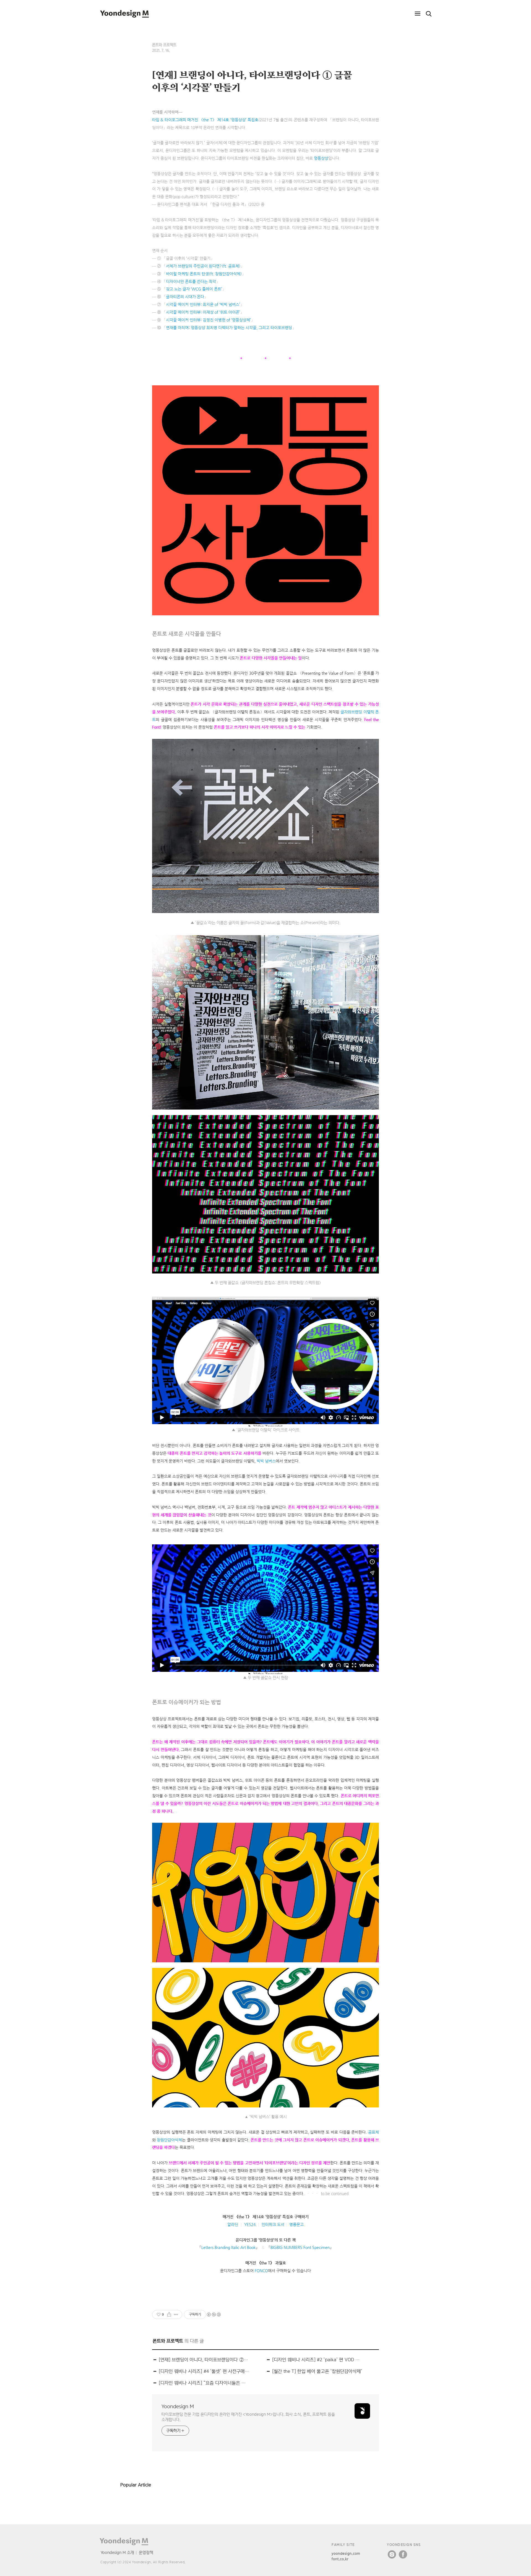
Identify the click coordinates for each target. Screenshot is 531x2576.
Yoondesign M (178, 2406)
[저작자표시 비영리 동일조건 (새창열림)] (214, 2315)
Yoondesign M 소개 (117, 2552)
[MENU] (418, 14)
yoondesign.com (346, 2553)
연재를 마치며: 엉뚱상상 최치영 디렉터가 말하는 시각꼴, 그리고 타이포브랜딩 (229, 328)
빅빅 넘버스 (266, 1461)
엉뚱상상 (321, 158)
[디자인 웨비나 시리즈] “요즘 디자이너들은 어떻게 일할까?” (204, 2383)
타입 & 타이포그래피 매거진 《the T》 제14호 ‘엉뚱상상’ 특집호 (205, 120)
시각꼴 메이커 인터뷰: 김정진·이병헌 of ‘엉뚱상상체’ (208, 320)
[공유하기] (169, 2315)
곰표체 (373, 2132)
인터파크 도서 (273, 2224)
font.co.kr (340, 2559)
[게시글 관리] (176, 2315)
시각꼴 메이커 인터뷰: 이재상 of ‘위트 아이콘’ (203, 312)
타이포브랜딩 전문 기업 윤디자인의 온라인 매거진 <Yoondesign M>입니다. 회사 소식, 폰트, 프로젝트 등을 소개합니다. (248, 2417)
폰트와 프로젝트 (164, 45)
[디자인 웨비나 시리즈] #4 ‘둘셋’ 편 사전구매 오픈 (204, 2371)
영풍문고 (296, 2224)
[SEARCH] (429, 14)
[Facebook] (403, 2554)
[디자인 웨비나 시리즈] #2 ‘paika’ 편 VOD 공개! (317, 2360)
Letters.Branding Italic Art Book (228, 2247)
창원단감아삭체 (169, 2140)
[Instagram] (392, 2554)
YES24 (250, 2224)
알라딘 (233, 2224)
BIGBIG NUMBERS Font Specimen (300, 2247)
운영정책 (146, 2552)
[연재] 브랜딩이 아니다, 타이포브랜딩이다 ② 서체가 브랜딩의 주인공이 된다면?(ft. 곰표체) (204, 2360)
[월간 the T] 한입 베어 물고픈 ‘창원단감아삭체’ (317, 2371)
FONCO (261, 2271)
